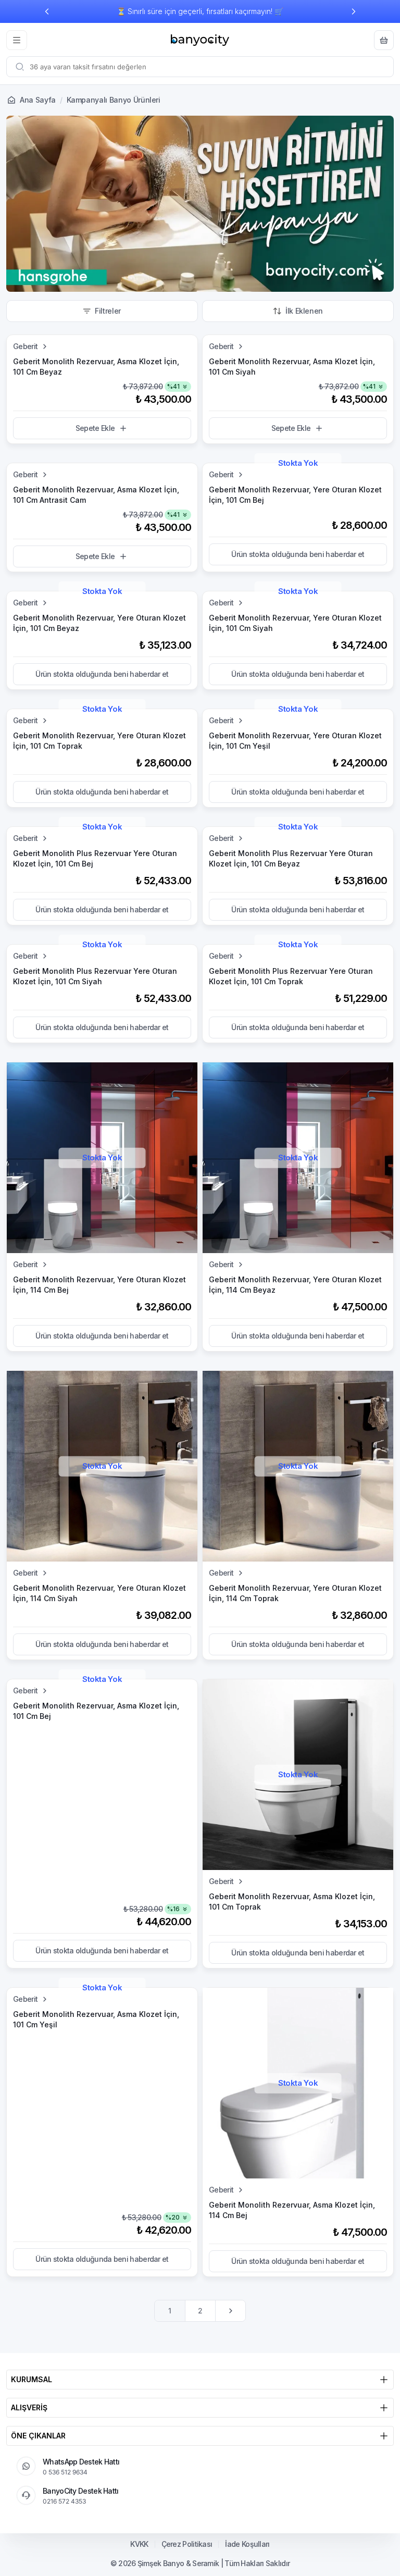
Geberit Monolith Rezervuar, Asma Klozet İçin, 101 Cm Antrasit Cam (96, 495)
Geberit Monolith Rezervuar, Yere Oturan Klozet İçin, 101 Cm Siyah (295, 623)
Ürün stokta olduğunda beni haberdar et (298, 554)
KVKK (139, 2544)
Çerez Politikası (187, 2544)
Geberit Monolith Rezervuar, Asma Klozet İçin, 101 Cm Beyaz (96, 367)
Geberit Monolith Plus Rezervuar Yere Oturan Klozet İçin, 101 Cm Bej (95, 858)
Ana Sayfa (38, 100)
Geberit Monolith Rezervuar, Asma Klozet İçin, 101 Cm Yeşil (96, 2019)
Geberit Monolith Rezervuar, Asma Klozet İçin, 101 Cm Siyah (292, 367)
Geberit (25, 346)
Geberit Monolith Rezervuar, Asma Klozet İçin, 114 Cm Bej (292, 2210)
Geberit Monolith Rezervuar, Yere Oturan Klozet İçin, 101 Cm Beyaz (99, 623)
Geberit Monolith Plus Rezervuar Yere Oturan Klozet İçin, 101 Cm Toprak (291, 976)
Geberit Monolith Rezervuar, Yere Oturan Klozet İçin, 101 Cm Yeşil (295, 741)
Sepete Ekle (95, 428)
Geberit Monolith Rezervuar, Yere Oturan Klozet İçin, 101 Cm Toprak (99, 741)
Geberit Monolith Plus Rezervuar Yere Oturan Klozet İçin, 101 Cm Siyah (95, 976)
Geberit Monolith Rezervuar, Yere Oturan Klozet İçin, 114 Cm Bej (99, 1285)
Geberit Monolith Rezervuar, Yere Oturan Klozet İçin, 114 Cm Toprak (295, 1593)
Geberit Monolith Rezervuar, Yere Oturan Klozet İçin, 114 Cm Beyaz (295, 1285)
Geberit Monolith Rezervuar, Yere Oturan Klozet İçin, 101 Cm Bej (295, 495)
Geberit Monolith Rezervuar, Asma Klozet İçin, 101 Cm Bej (96, 1711)
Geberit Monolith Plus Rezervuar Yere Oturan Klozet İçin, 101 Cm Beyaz (291, 858)
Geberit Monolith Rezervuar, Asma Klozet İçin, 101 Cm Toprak (292, 1902)
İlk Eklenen (304, 311)
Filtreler (108, 311)
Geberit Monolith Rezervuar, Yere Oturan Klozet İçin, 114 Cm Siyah (99, 1593)
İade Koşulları (247, 2544)
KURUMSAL (32, 2379)
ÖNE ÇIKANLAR (38, 2436)
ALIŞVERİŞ (29, 2407)
